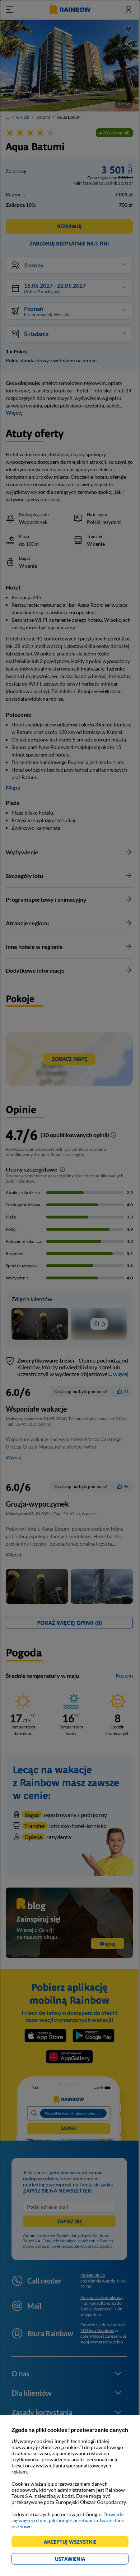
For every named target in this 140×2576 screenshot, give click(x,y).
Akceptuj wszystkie (73, 2543)
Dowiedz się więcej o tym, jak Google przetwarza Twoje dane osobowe (68, 2520)
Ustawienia (82, 2560)
